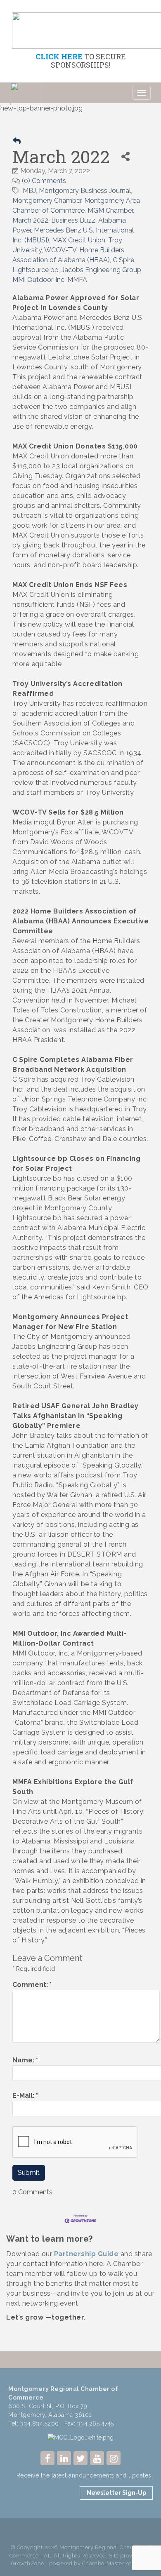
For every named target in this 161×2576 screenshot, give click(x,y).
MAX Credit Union (79, 240)
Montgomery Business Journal (85, 191)
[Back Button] (17, 141)
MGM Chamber (110, 210)
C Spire (123, 260)
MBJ (29, 191)
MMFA (77, 280)
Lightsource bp (36, 270)
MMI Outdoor (32, 280)
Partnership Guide (86, 2254)
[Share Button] (125, 156)
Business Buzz (73, 220)
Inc (60, 280)
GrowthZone (28, 2563)
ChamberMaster (103, 2563)
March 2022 (30, 220)
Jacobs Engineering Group (101, 270)
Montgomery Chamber (47, 201)
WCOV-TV (60, 250)
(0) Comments (44, 181)
